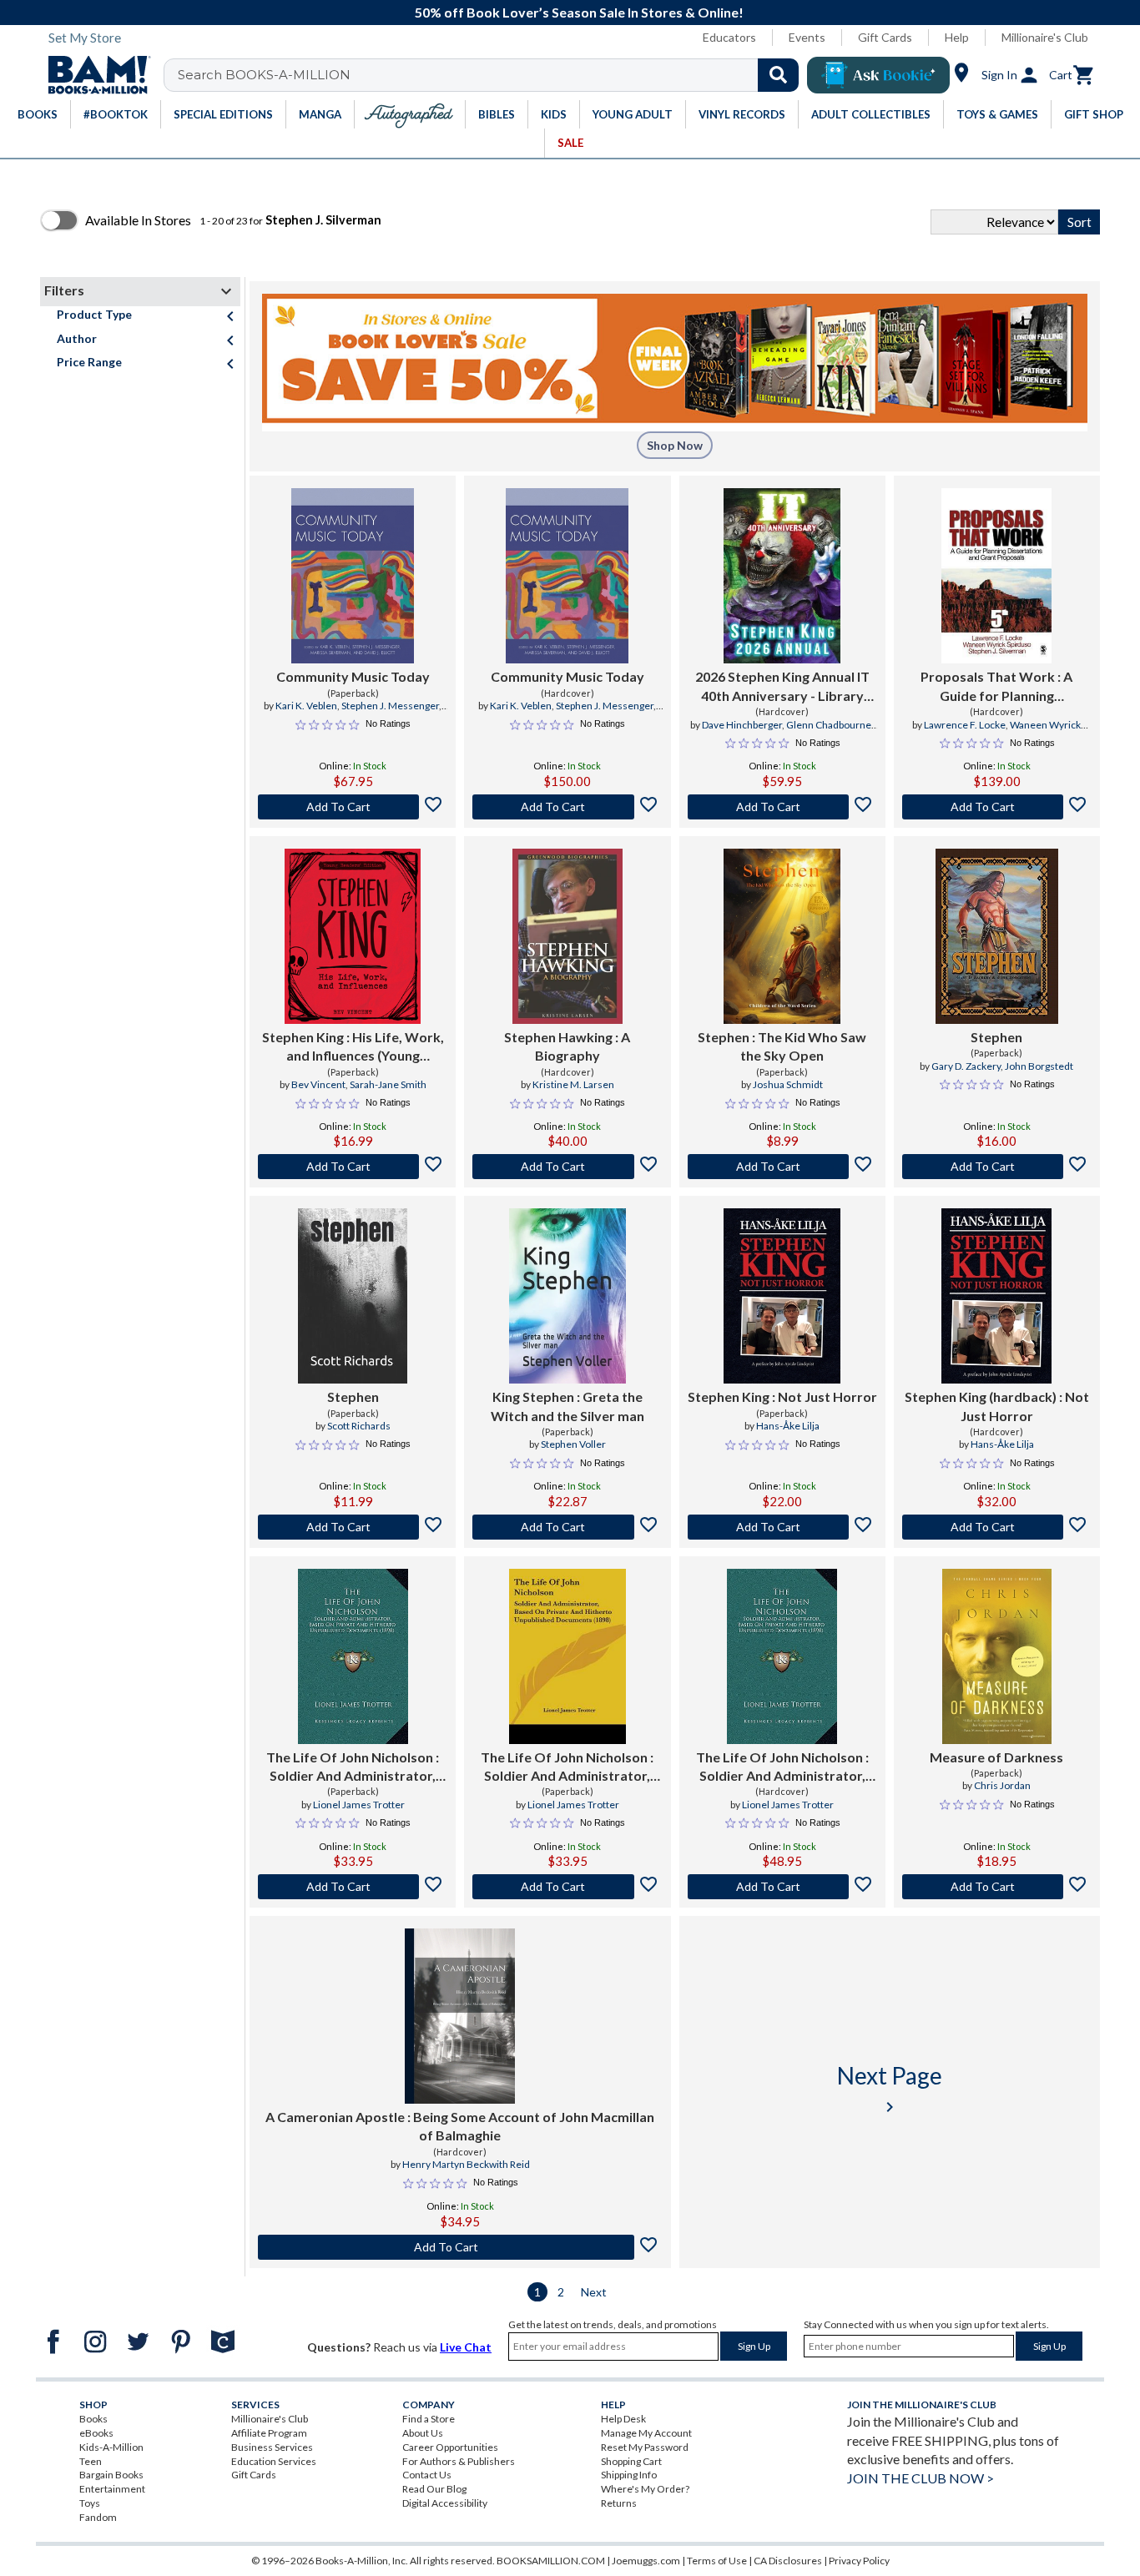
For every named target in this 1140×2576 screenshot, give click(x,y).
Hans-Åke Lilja (788, 1426)
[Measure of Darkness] (997, 1656)
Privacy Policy (859, 2561)
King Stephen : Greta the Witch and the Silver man (567, 1406)
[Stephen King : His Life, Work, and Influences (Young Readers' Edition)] (353, 936)
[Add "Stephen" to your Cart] (782, 1167)
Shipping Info (629, 2475)
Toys (90, 2503)
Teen (91, 2461)
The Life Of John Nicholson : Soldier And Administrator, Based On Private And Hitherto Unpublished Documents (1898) (353, 1767)
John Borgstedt (1039, 1066)
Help (957, 37)
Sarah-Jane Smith (388, 1084)
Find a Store (429, 2419)
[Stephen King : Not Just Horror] (782, 1296)
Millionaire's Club (1045, 37)
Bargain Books (111, 2475)
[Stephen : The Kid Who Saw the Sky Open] (782, 936)
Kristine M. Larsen (573, 1084)
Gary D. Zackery (966, 1066)
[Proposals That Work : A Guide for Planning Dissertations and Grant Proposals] (996, 576)
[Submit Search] (778, 75)
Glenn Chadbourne (829, 725)
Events (807, 37)
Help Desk (623, 2419)
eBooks (96, 2433)
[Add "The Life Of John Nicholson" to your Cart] (353, 1887)
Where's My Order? (645, 2489)
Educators (729, 37)
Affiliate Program (269, 2433)
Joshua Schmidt (788, 1084)
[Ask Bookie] (878, 75)
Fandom (98, 2517)
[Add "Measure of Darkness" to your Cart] (997, 1887)
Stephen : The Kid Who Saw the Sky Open (782, 1046)
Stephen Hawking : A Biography (567, 1046)
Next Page (890, 2089)
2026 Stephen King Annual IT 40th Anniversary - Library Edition (782, 687)
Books (93, 2419)
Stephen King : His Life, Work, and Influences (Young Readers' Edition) (353, 1047)
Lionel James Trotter (359, 1805)
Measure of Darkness (996, 1757)
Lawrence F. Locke (965, 725)
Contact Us (427, 2475)
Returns (619, 2503)
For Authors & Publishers (459, 2461)
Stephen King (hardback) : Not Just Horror (997, 1406)
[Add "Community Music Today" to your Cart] (353, 807)
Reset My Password (645, 2447)
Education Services (274, 2461)
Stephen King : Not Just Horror (782, 1396)
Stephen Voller (573, 1444)
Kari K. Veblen (306, 706)
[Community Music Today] (353, 576)
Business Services (272, 2447)
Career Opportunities (450, 2447)
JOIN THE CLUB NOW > (921, 2478)
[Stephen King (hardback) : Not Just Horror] (996, 1296)
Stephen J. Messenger (390, 706)
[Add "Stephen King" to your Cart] (353, 1167)
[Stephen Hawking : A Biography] (567, 936)
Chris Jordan (1002, 1785)
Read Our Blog (434, 2489)
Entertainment (112, 2489)
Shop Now (675, 445)
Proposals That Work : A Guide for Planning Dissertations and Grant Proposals (996, 687)
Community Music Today (353, 676)
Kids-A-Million (111, 2447)
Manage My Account (646, 2433)
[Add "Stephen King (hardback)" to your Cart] (997, 1527)
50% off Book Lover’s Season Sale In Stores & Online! (579, 12)
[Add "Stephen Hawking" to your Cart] (567, 1167)
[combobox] (492, 75)
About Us (423, 2433)
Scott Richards (359, 1426)
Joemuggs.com (646, 2561)
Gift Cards (885, 37)
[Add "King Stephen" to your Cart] (567, 1527)
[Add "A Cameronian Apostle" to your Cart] (460, 2247)
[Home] (93, 75)
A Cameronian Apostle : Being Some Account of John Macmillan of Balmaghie (460, 2126)
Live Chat (466, 2347)
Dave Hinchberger (742, 725)
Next (594, 2292)
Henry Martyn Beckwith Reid (466, 2164)
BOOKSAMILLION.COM (551, 2561)
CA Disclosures (788, 2561)
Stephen (996, 1037)
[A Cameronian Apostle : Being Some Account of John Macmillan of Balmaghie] (460, 2016)
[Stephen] (997, 936)
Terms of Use (717, 2561)
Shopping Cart (631, 2461)
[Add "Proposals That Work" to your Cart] (997, 807)
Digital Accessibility (445, 2503)
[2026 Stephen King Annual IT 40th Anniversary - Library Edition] (782, 576)
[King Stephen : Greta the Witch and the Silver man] (567, 1296)
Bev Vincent (318, 1084)
